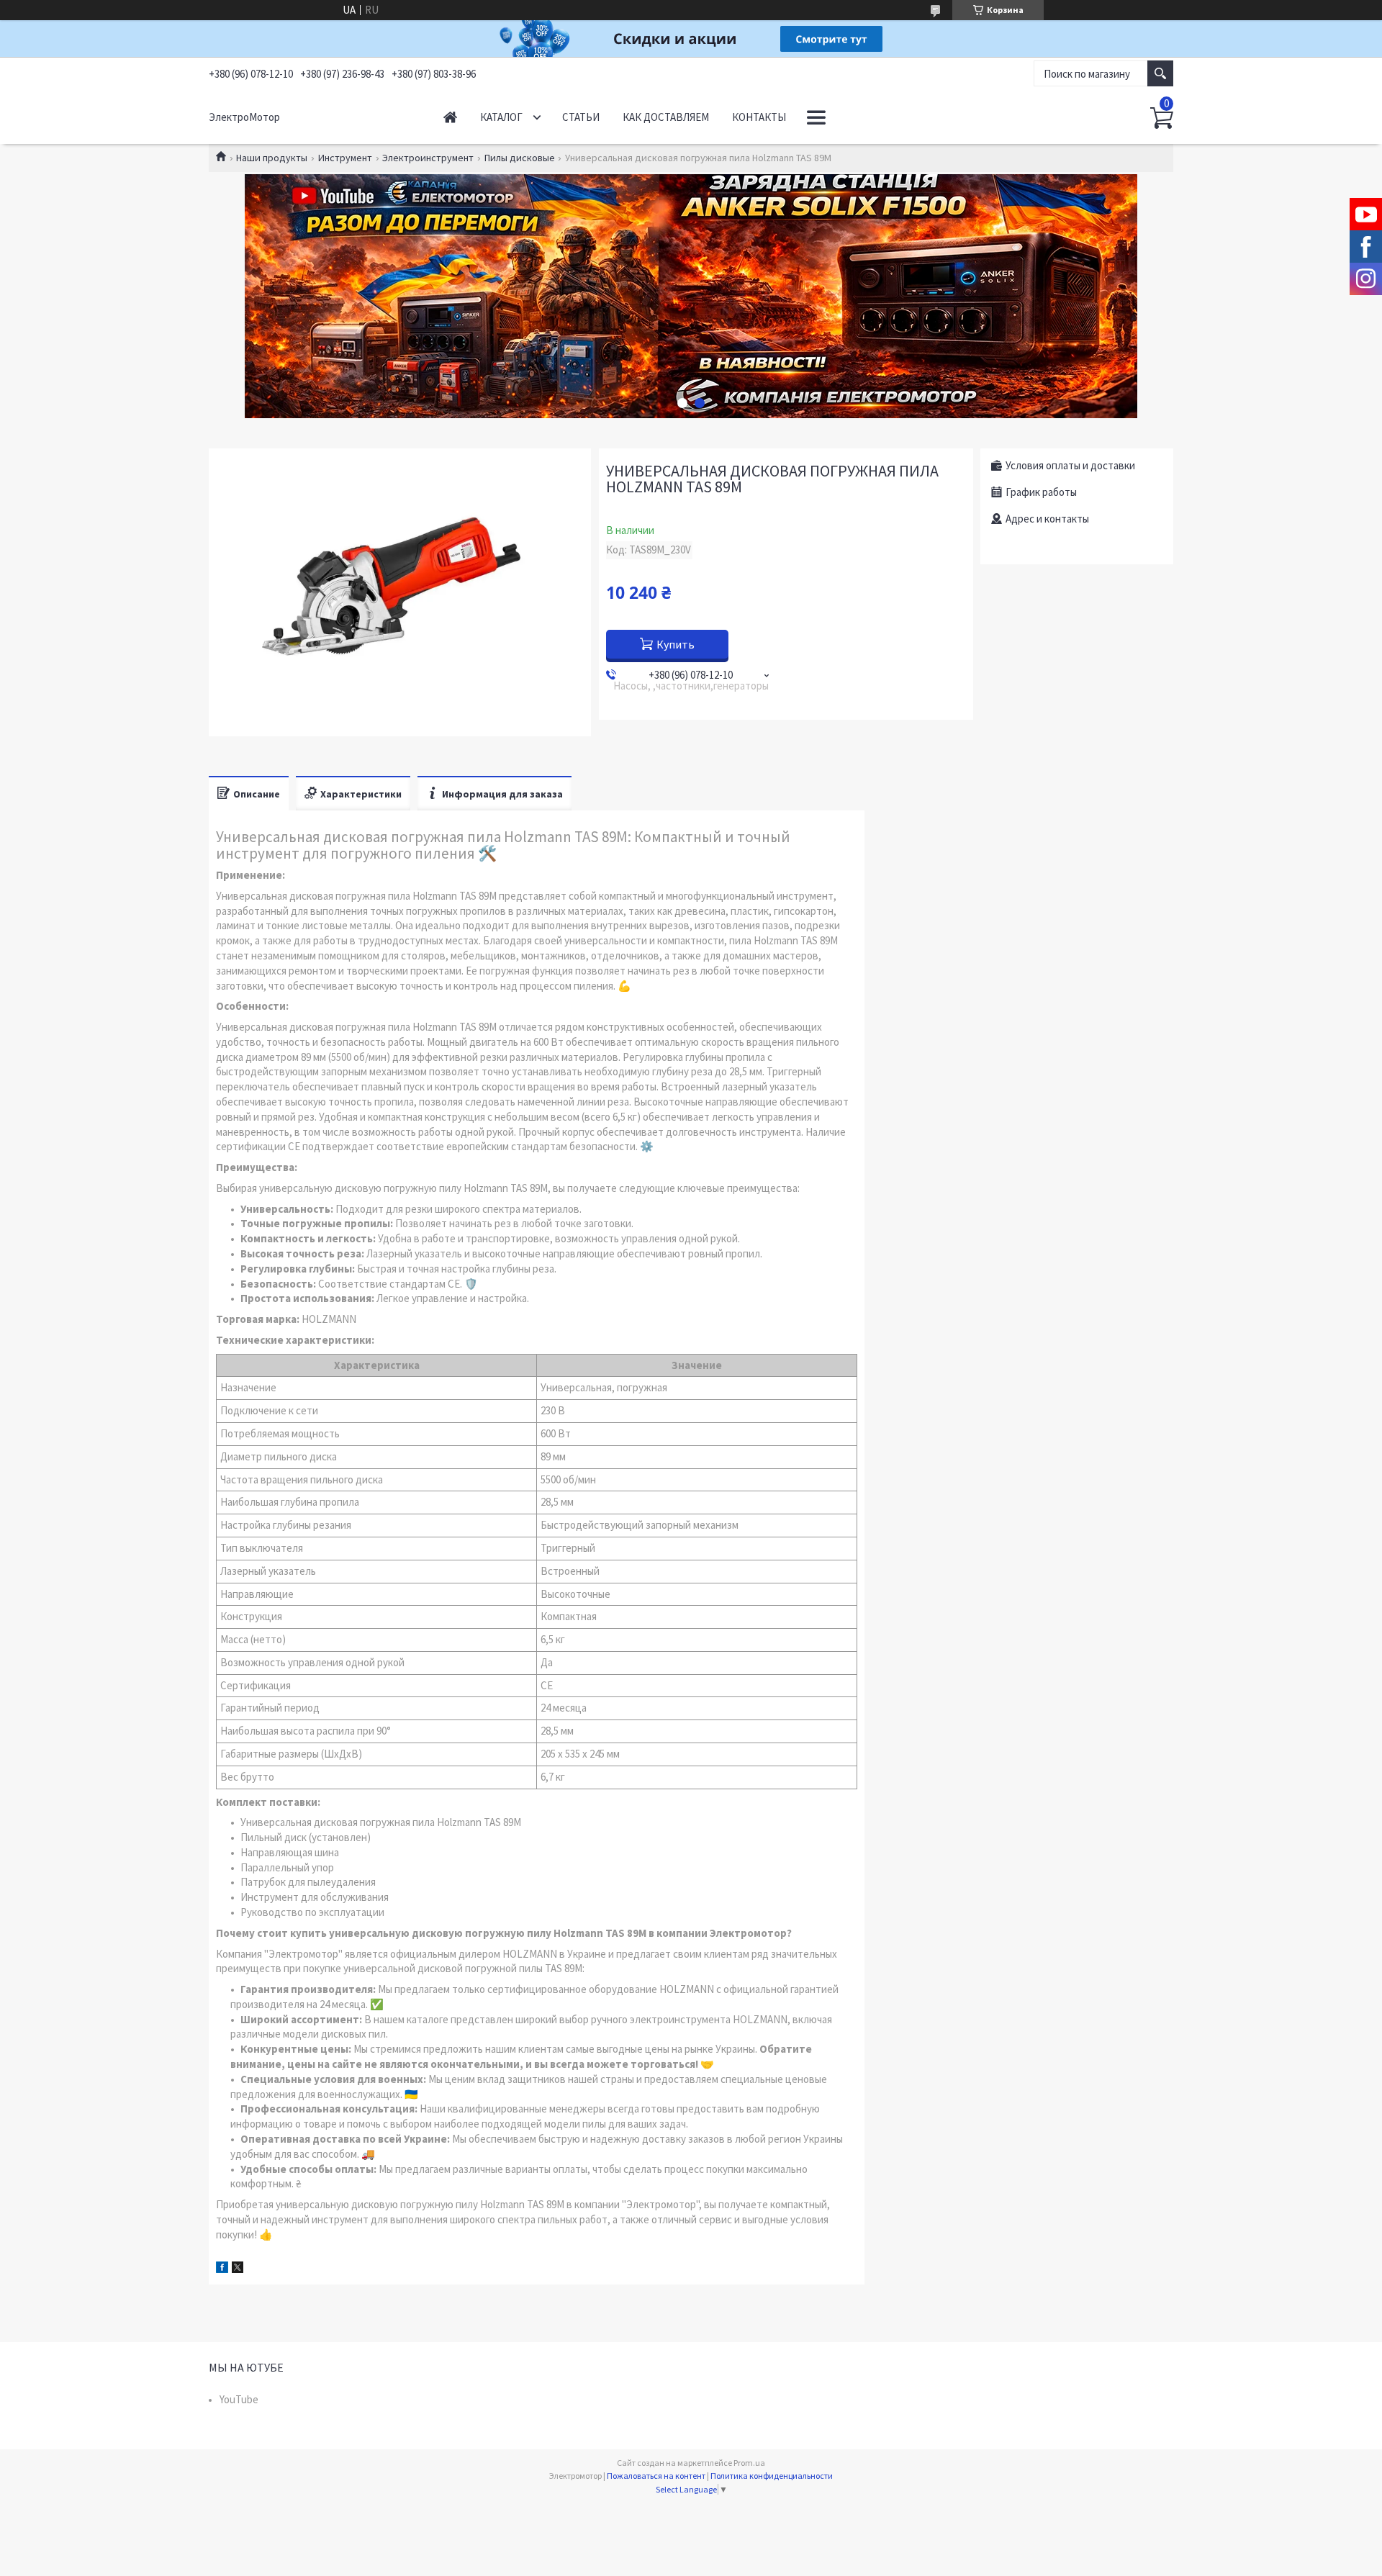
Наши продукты (272, 158)
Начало (450, 117)
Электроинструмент (428, 158)
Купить (676, 644)
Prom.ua (749, 2463)
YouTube (239, 2399)
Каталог (501, 117)
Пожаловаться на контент (656, 2476)
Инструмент (345, 158)
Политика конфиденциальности (772, 2476)
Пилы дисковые (520, 158)
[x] (238, 2269)
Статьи (581, 117)
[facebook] (222, 2269)
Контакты (759, 117)
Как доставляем (666, 117)
